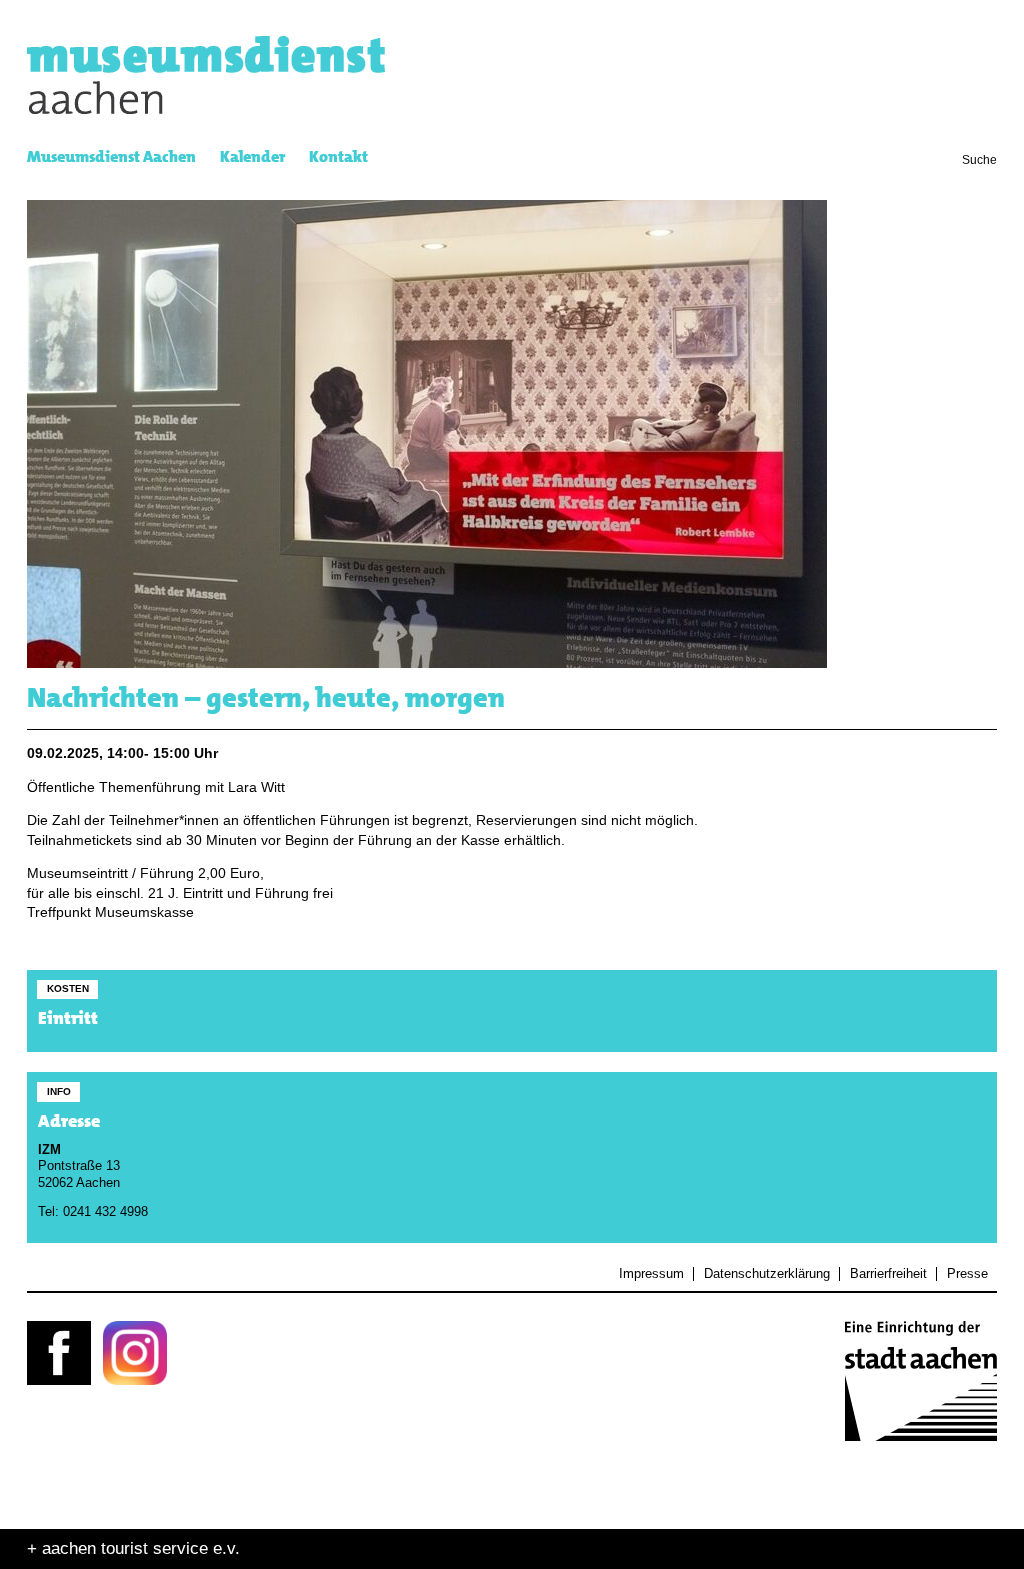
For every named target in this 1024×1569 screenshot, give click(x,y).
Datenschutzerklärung (766, 1274)
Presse (967, 1274)
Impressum (651, 1274)
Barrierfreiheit (888, 1274)
